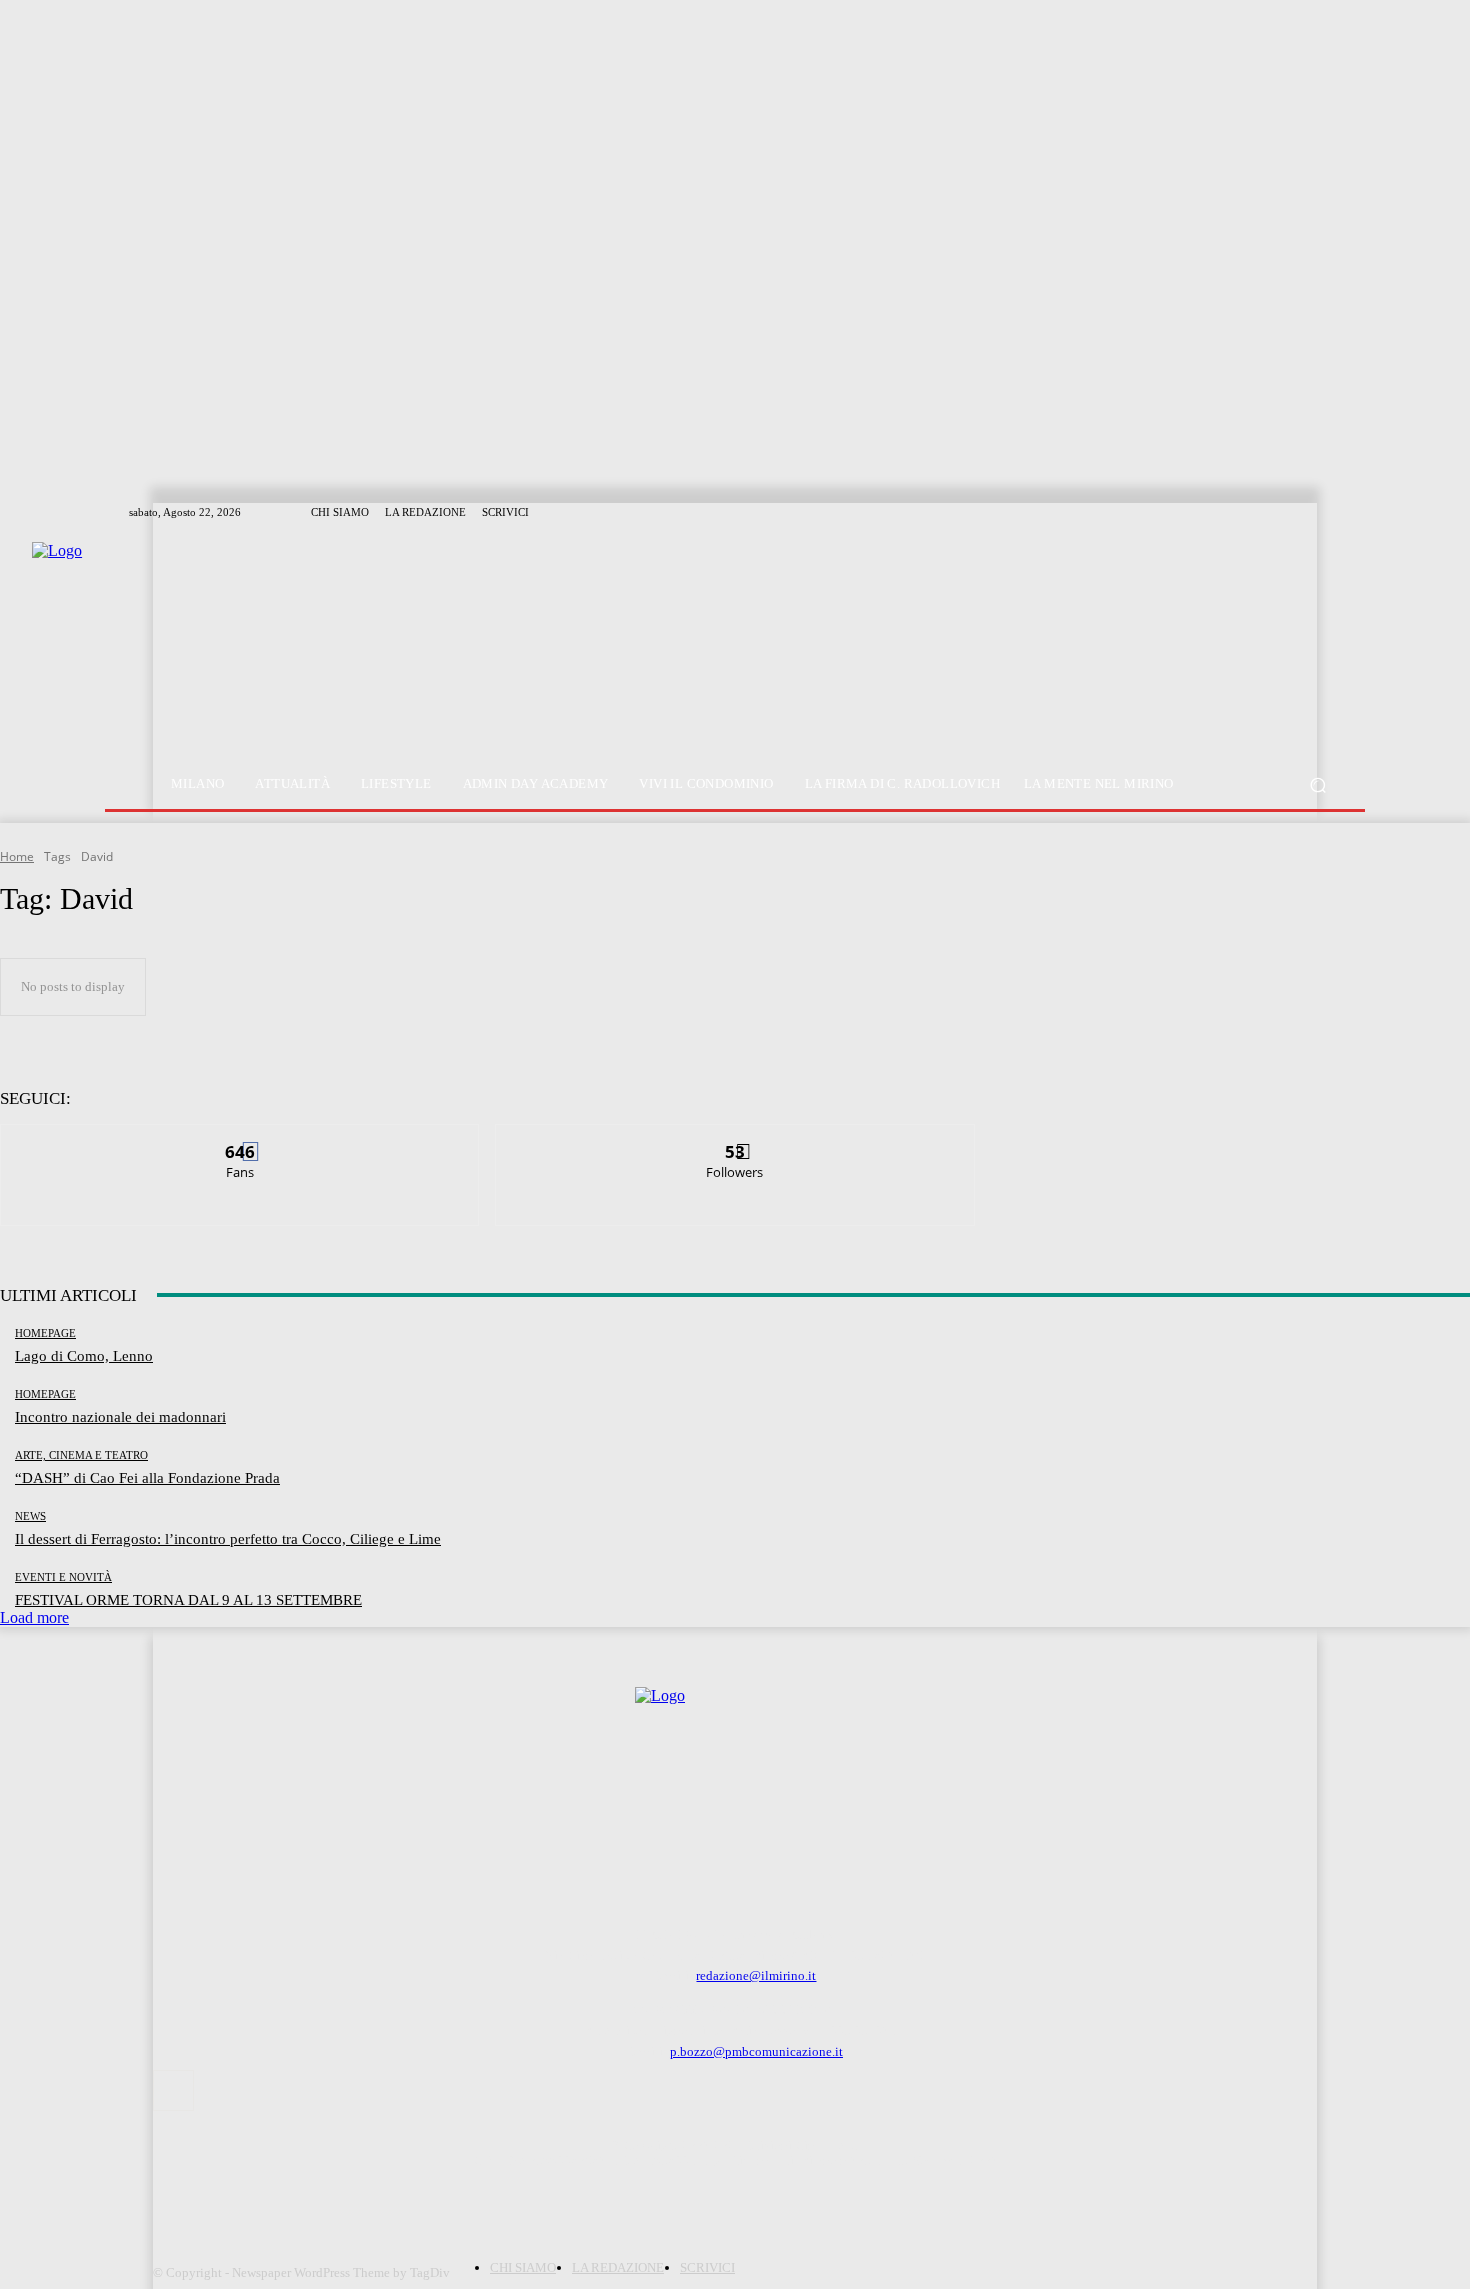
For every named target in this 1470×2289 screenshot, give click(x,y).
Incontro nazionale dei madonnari (120, 1417)
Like (240, 1139)
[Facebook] (173, 2090)
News (30, 1516)
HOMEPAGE (45, 1333)
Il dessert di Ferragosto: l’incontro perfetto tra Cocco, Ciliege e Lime (228, 1539)
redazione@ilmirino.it (756, 1975)
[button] (1317, 784)
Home (17, 856)
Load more (34, 1617)
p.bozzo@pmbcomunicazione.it (756, 2051)
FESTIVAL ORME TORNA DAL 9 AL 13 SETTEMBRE (188, 1600)
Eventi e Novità (63, 1577)
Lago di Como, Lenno (84, 1356)
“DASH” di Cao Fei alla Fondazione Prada (147, 1478)
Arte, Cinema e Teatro (81, 1455)
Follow (735, 1139)
